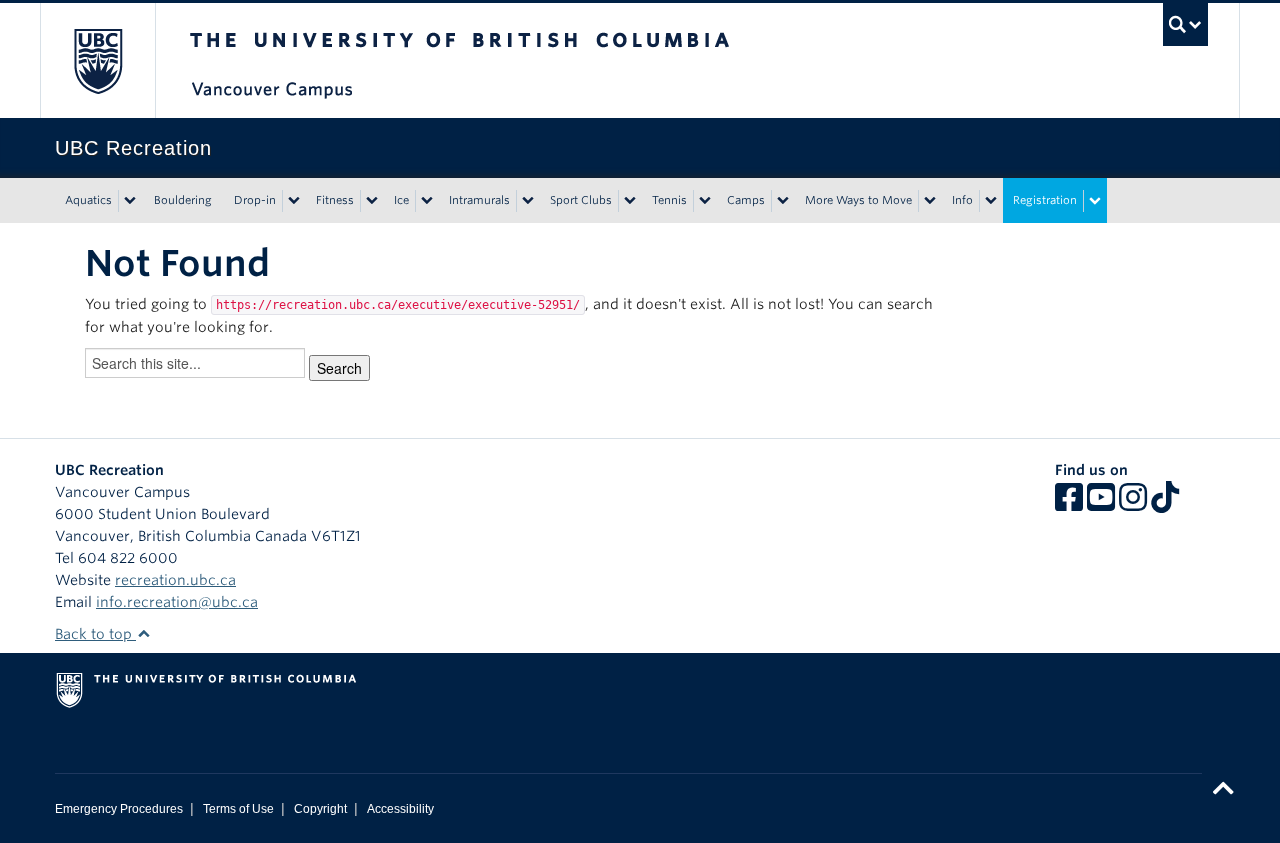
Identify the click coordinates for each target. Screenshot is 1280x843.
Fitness (335, 200)
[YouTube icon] (1101, 504)
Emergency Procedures (119, 809)
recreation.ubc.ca (175, 580)
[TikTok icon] (1165, 504)
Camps (746, 200)
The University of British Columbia (97, 60)
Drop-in (255, 200)
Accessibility (400, 809)
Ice (401, 200)
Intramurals (479, 200)
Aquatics (88, 200)
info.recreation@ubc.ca (177, 602)
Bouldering (183, 200)
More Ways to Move (858, 200)
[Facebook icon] (1069, 504)
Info (962, 200)
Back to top (95, 634)
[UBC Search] (1185, 24)
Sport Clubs (581, 200)
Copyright (320, 809)
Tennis (669, 200)
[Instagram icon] (1133, 504)
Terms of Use (238, 809)
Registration (1045, 200)
